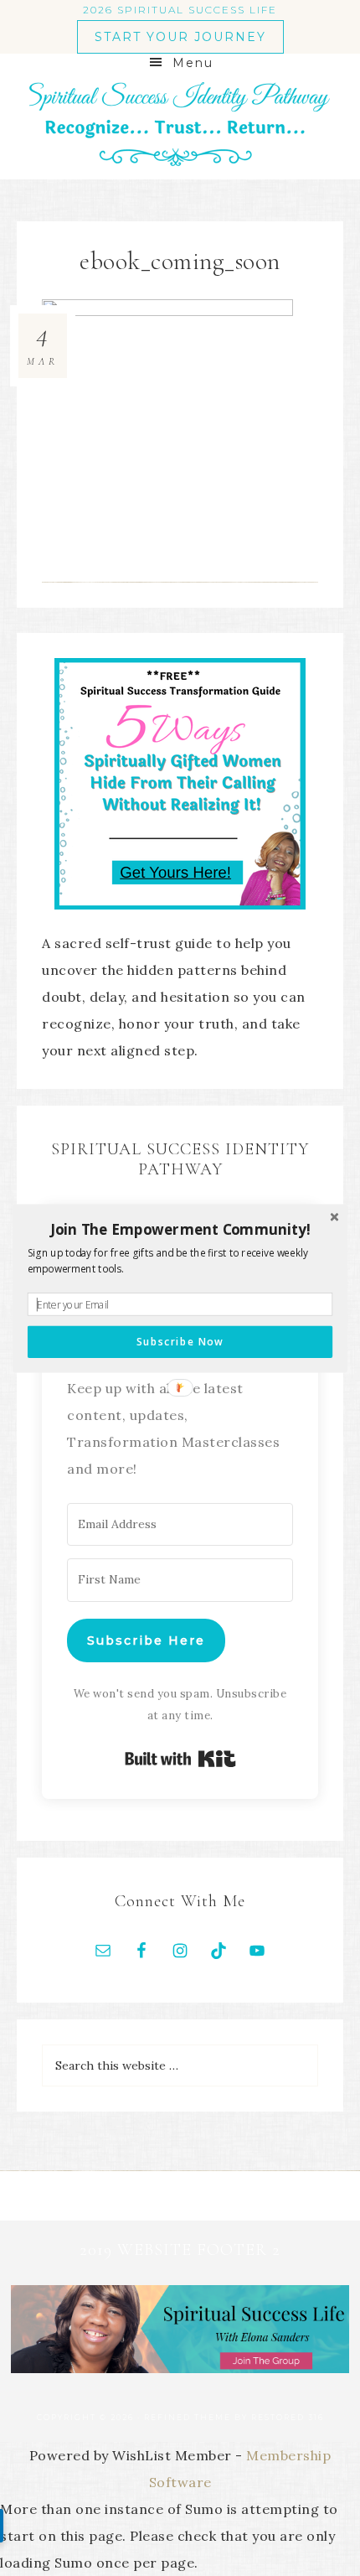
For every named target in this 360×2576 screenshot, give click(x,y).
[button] (180, 1229)
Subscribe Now (180, 1341)
